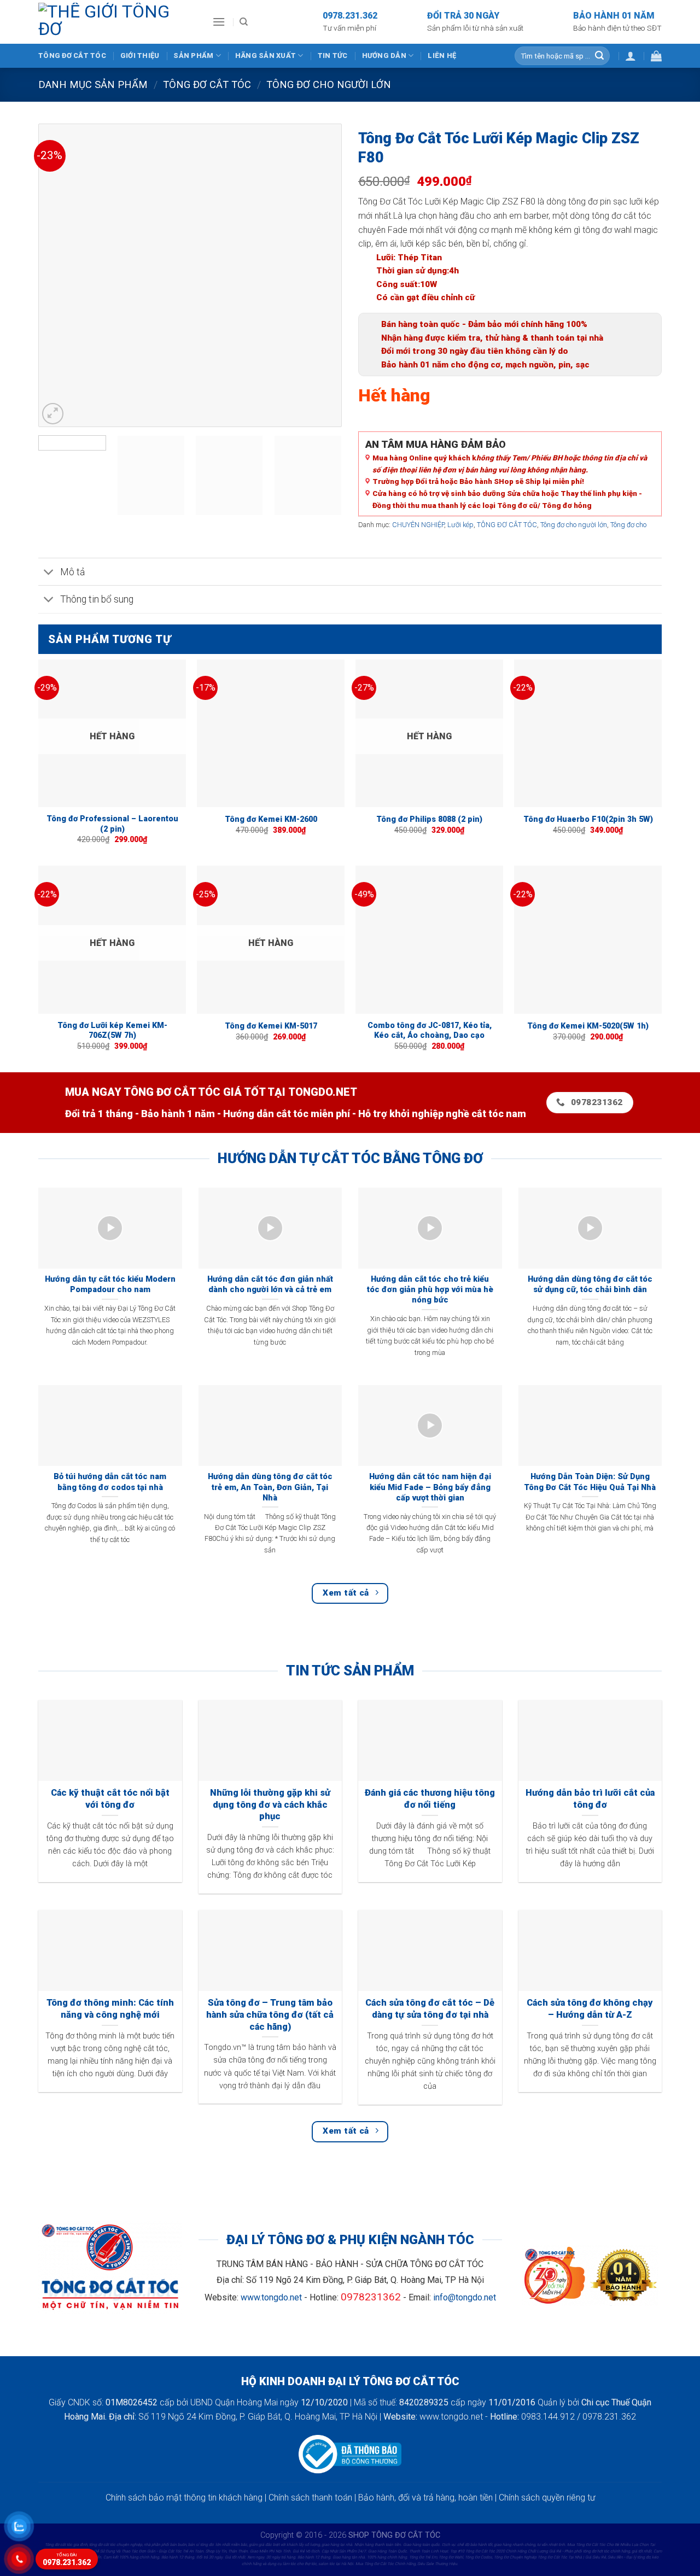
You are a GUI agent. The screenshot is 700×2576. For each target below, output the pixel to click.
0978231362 (371, 2297)
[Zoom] (53, 414)
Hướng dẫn (384, 56)
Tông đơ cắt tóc (72, 56)
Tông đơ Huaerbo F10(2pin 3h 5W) (588, 819)
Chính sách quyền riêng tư (547, 2498)
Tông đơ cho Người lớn (329, 84)
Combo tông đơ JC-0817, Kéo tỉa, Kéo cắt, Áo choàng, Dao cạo (430, 1031)
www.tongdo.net (271, 2297)
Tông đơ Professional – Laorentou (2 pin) (112, 824)
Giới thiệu (140, 56)
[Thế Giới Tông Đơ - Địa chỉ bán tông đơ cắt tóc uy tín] (117, 22)
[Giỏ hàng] (656, 56)
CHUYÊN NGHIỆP (418, 525)
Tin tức (333, 56)
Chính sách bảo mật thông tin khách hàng (184, 2498)
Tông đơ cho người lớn (574, 525)
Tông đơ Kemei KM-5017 (271, 1026)
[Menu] (219, 22)
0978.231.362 (67, 2560)
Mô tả (72, 572)
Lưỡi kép (460, 525)
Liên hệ (442, 56)
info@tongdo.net (465, 2297)
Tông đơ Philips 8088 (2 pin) (429, 819)
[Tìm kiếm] (244, 22)
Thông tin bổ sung (97, 599)
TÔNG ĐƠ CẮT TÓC (207, 84)
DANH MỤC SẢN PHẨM (93, 84)
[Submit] (599, 56)
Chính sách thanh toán (310, 2498)
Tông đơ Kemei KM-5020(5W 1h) (588, 1026)
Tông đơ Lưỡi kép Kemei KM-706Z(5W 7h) (112, 1031)
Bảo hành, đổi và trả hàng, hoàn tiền (425, 2498)
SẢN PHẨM (193, 56)
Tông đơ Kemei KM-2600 (271, 819)
